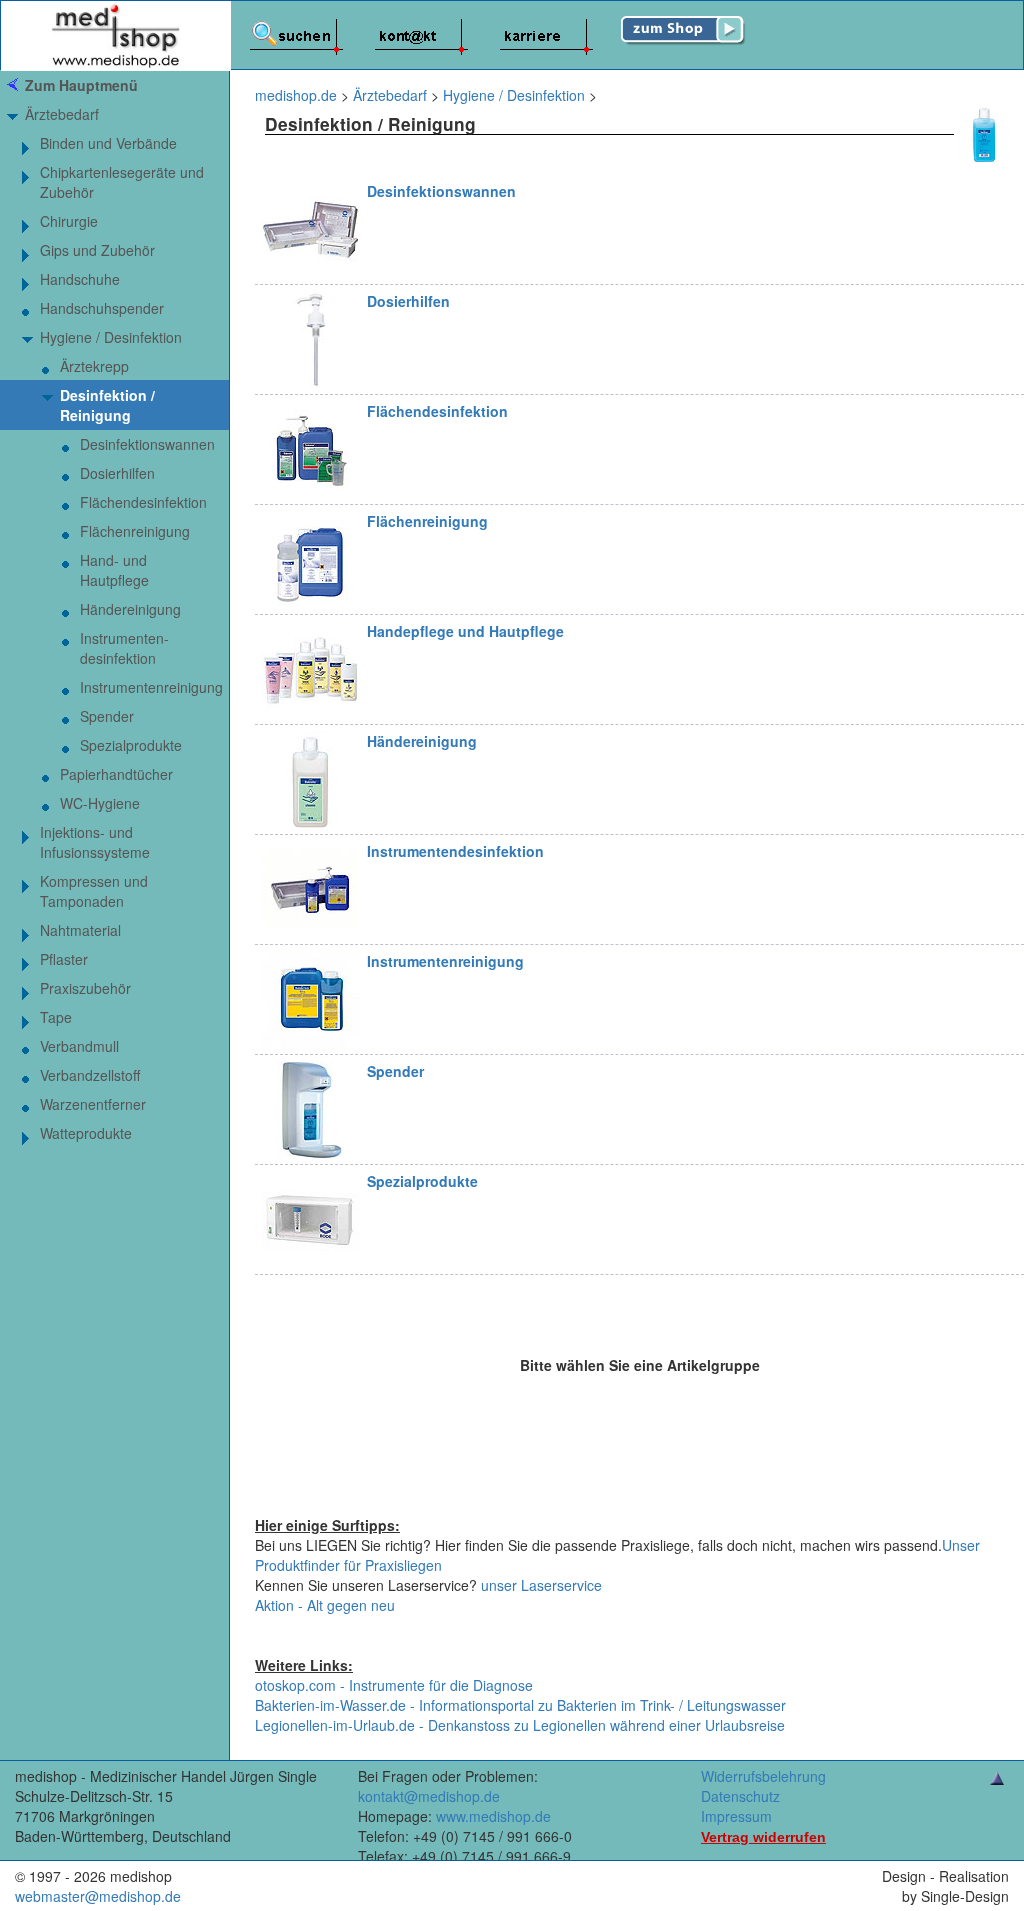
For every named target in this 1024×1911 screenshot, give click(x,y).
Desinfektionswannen (441, 191)
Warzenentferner (93, 1104)
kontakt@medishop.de (429, 1796)
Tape (56, 1017)
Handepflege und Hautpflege (465, 631)
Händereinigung (422, 741)
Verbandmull (79, 1046)
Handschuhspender (102, 308)
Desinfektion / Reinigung (107, 405)
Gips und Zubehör (97, 250)
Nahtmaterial (80, 930)
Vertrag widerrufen (763, 1837)
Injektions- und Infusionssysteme (95, 842)
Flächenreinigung (427, 521)
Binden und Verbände (108, 143)
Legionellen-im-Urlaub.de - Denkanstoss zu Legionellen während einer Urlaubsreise (520, 1725)
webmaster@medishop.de (98, 1896)
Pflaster (64, 959)
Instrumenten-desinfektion (124, 648)
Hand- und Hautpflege (114, 570)
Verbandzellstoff (90, 1075)
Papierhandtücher (116, 774)
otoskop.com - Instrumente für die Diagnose (394, 1685)
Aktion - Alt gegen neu (325, 1605)
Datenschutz (740, 1796)
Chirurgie (69, 221)
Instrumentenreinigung (445, 961)
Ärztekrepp (94, 366)
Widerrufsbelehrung (763, 1776)
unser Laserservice (541, 1585)
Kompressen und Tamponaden (94, 891)
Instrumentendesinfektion (455, 851)
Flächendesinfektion (437, 411)
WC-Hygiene (100, 803)
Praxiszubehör (85, 988)
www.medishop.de (493, 1816)
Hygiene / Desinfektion (111, 337)
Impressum (736, 1816)
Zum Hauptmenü (81, 85)
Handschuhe (80, 279)
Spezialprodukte (422, 1181)
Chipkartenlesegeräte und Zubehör (122, 182)
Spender (395, 1071)
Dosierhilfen (408, 301)
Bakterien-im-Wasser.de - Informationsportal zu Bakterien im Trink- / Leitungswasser (520, 1705)
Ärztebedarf (62, 114)
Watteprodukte (86, 1133)
